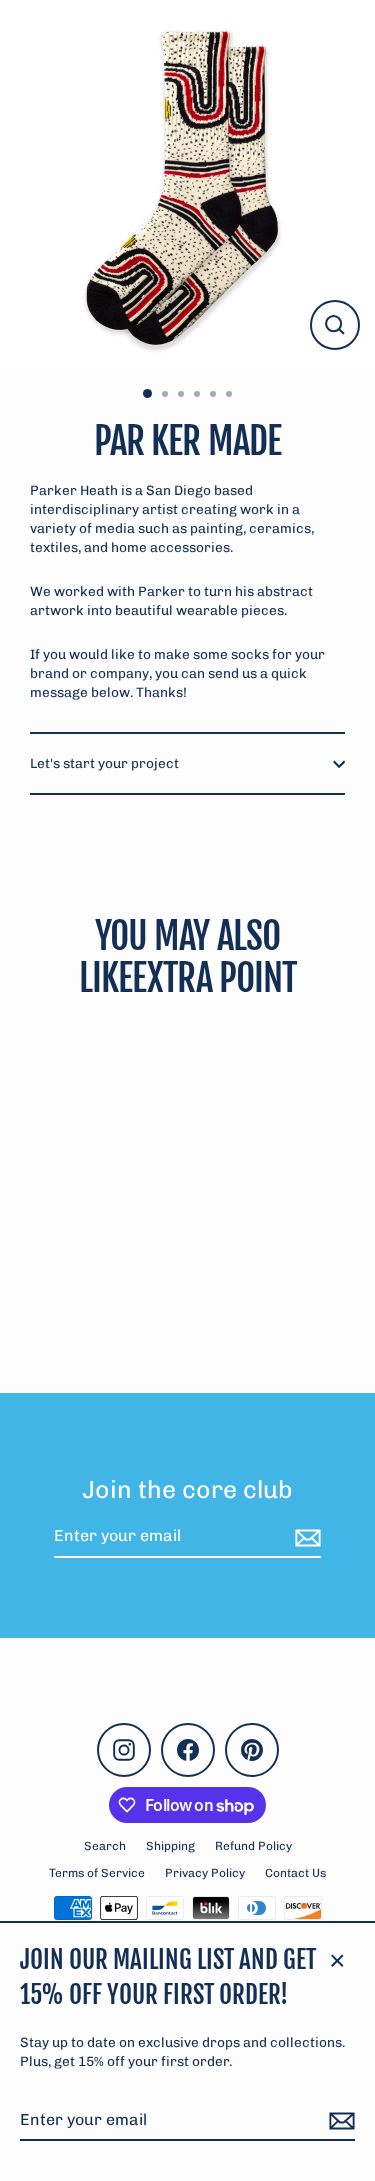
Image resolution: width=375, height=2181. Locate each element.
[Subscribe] (339, 2121)
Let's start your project (104, 763)
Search (105, 1846)
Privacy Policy (205, 1873)
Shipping (170, 1846)
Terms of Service (97, 1873)
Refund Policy (253, 1846)
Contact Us (295, 1873)
